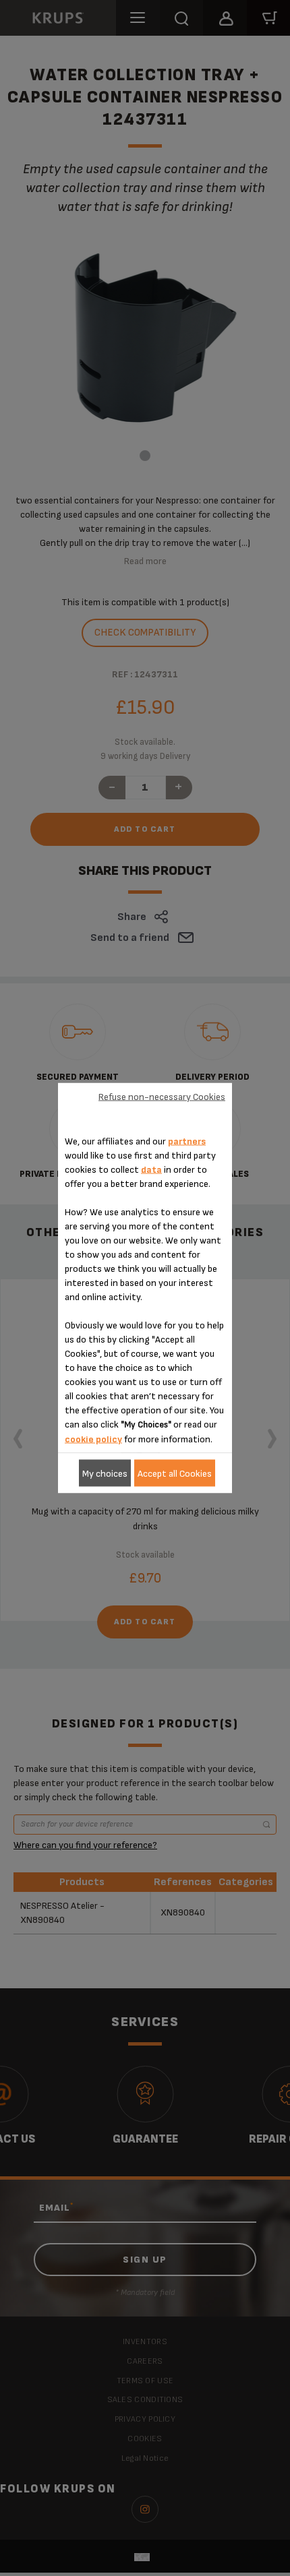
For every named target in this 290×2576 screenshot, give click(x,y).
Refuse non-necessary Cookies (162, 1096)
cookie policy (93, 1439)
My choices (105, 1473)
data (151, 1170)
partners (187, 1141)
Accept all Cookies (175, 1473)
